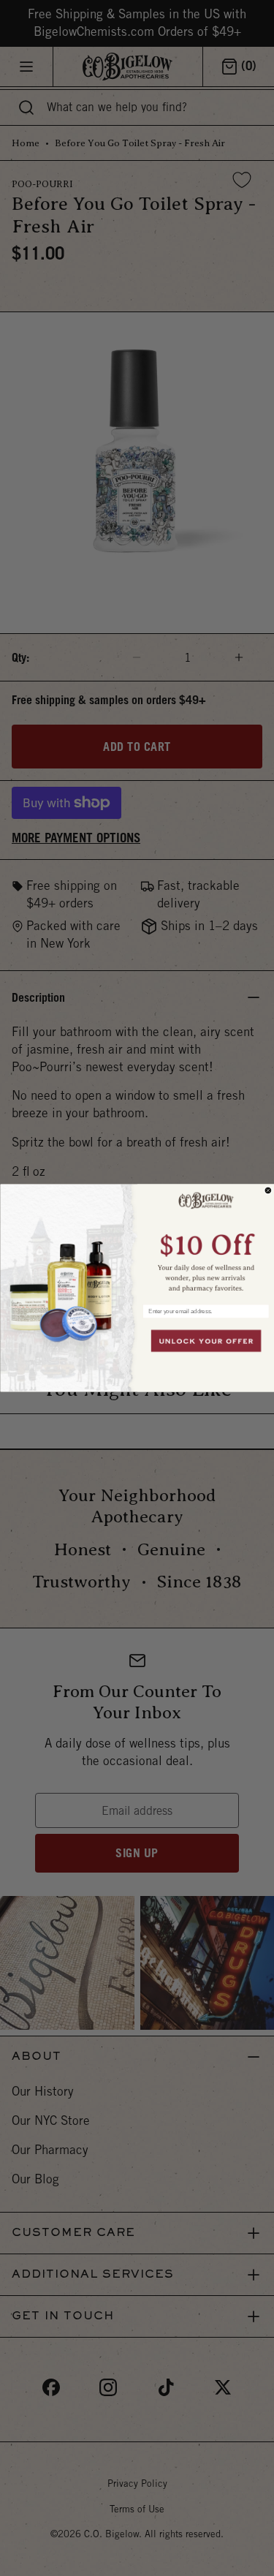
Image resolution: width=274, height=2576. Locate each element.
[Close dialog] (268, 1190)
